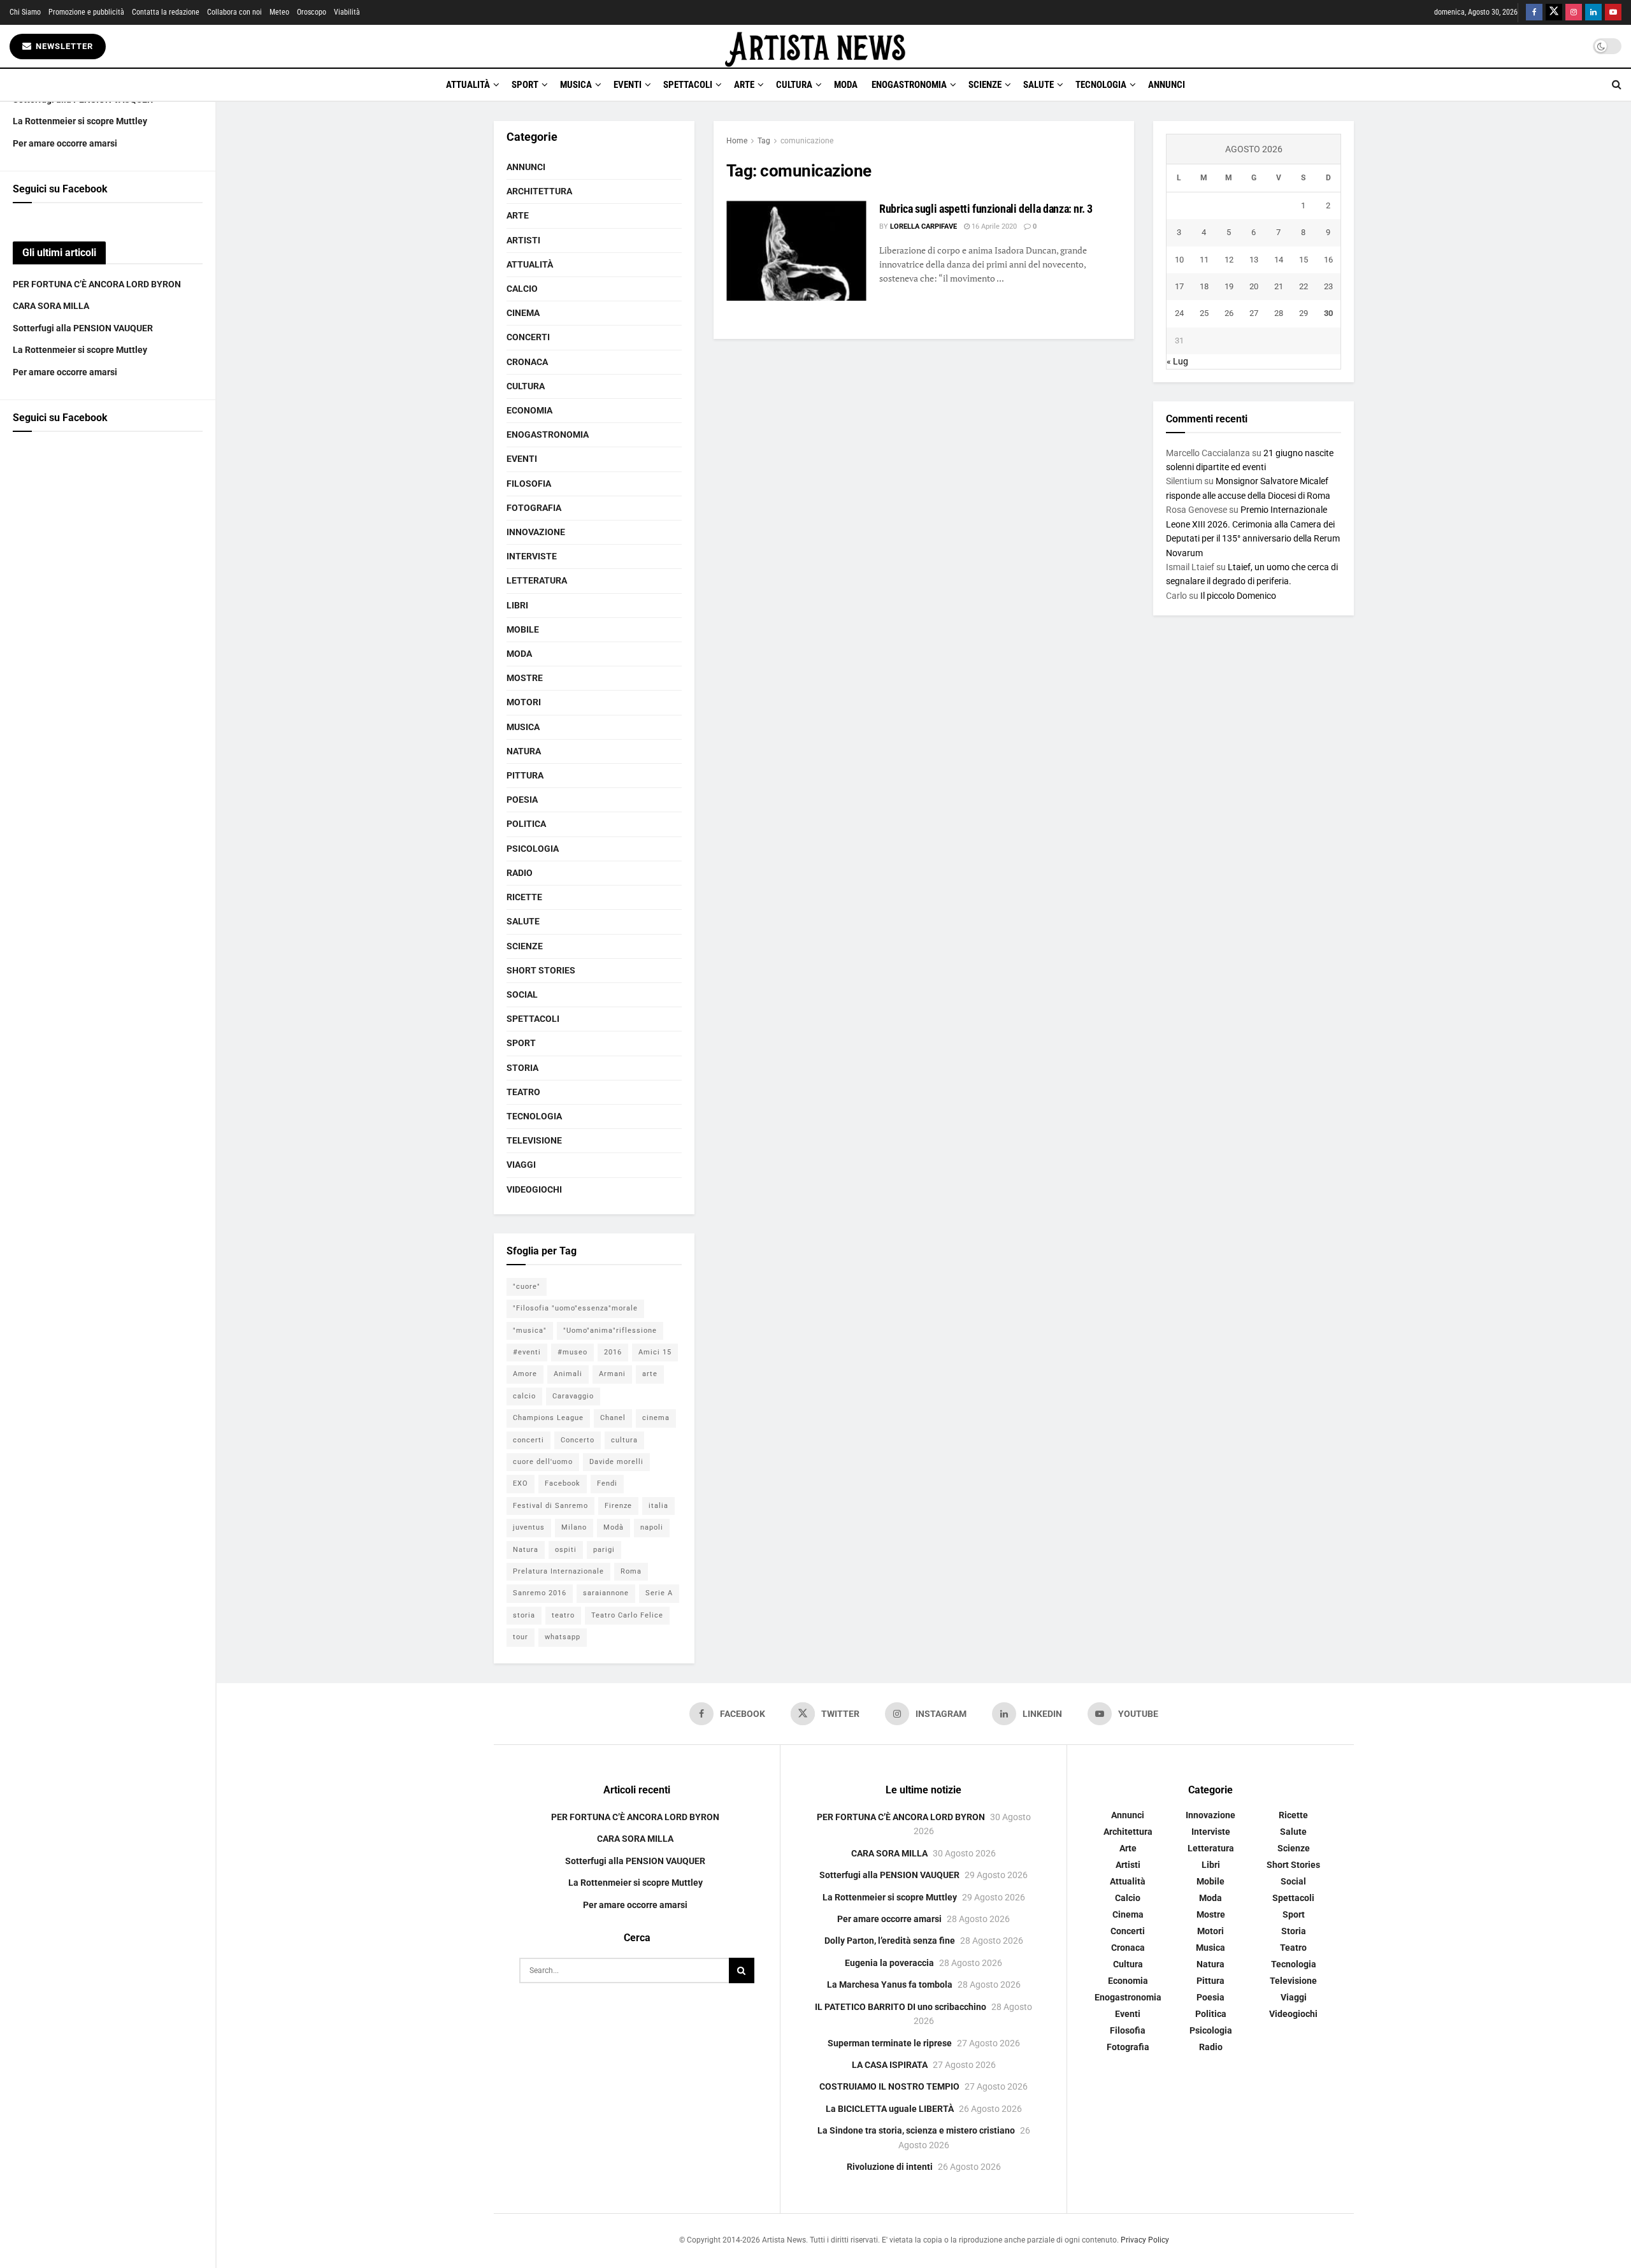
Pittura (525, 775)
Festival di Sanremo (550, 1506)
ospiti (566, 1550)
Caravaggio (573, 1396)
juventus (529, 1527)
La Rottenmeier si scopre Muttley (80, 121)
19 (1229, 286)
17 (1179, 286)
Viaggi (521, 1165)
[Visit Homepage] (815, 46)
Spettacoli (688, 85)
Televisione (534, 1140)
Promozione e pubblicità (86, 12)
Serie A (659, 1593)
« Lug (1177, 361)
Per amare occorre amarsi (65, 143)
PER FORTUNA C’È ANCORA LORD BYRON (97, 284)
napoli (652, 1527)
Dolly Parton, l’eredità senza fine (890, 1941)
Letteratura (537, 580)
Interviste (532, 556)
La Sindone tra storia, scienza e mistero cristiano (916, 2130)
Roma (631, 1571)
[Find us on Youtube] (1613, 12)
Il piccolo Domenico (1238, 596)
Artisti (523, 240)
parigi (604, 1550)
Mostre (525, 678)
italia (658, 1506)
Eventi (628, 85)
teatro (563, 1615)
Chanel (613, 1418)
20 (1254, 286)
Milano (574, 1527)
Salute (1038, 85)
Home (737, 141)
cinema (656, 1418)
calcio (524, 1396)
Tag (764, 141)
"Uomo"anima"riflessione (610, 1331)
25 (1204, 313)
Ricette (524, 897)
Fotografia (534, 508)
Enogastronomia (909, 85)
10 (1179, 260)
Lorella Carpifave (923, 226)
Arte (744, 85)
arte (650, 1374)
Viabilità (347, 12)
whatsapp (563, 1637)
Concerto (578, 1440)
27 (1254, 313)
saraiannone (606, 1593)
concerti (528, 1440)
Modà (614, 1527)
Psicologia (533, 849)
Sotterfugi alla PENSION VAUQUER (83, 328)
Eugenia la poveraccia (889, 1963)
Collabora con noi (234, 12)
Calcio (522, 289)
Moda (846, 85)
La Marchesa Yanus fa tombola (890, 1984)
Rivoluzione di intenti (890, 2167)
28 (1279, 313)
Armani (612, 1374)
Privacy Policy (1145, 2240)
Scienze (985, 85)
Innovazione (536, 532)
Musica (576, 85)
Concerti (528, 337)
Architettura (539, 191)
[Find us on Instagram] (1574, 12)
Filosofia (529, 484)
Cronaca (527, 362)
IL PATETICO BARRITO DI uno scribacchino (901, 2007)
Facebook (563, 1483)
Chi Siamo (25, 12)
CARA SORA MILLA (51, 306)
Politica (526, 824)
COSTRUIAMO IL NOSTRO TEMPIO (889, 2086)
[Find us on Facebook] (1534, 12)
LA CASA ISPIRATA (890, 2065)
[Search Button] (1617, 85)
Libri (517, 605)
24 (1179, 313)
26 (1229, 313)
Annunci (1167, 85)
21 (1279, 286)
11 (1204, 260)
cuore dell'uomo (543, 1462)
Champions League (548, 1418)
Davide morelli (616, 1462)
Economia (529, 410)
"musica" (530, 1331)
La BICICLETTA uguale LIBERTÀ (890, 2109)
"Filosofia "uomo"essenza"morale (575, 1308)
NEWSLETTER (63, 46)
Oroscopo (312, 12)
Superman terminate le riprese (890, 2043)
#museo (572, 1352)
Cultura (794, 85)
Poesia (522, 800)
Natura (524, 751)
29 (1304, 313)
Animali (568, 1374)
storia (524, 1615)
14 (1279, 260)
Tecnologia (1101, 85)
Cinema (523, 313)
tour (521, 1637)
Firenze (618, 1506)
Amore (525, 1374)
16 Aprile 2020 (993, 226)
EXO (521, 1483)
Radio (520, 873)
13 (1254, 260)
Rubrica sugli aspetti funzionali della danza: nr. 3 (986, 209)
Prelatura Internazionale (558, 1571)
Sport (525, 85)
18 (1204, 286)
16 (1328, 260)
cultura (624, 1440)
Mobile (523, 629)
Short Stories (541, 970)
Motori (524, 702)
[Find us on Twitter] (1554, 12)
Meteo (279, 12)
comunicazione (807, 141)
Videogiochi (534, 1189)
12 (1229, 260)
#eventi (527, 1352)
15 (1304, 260)
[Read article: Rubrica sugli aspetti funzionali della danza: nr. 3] (796, 251)
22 (1304, 286)
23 (1328, 286)
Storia (522, 1068)
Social (522, 994)
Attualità (468, 85)
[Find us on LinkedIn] (1593, 12)
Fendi (607, 1483)
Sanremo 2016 (540, 1593)
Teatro (523, 1092)
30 (1328, 313)
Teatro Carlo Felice (627, 1615)
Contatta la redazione (166, 12)
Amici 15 (655, 1352)
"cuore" (527, 1287)
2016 (613, 1352)
